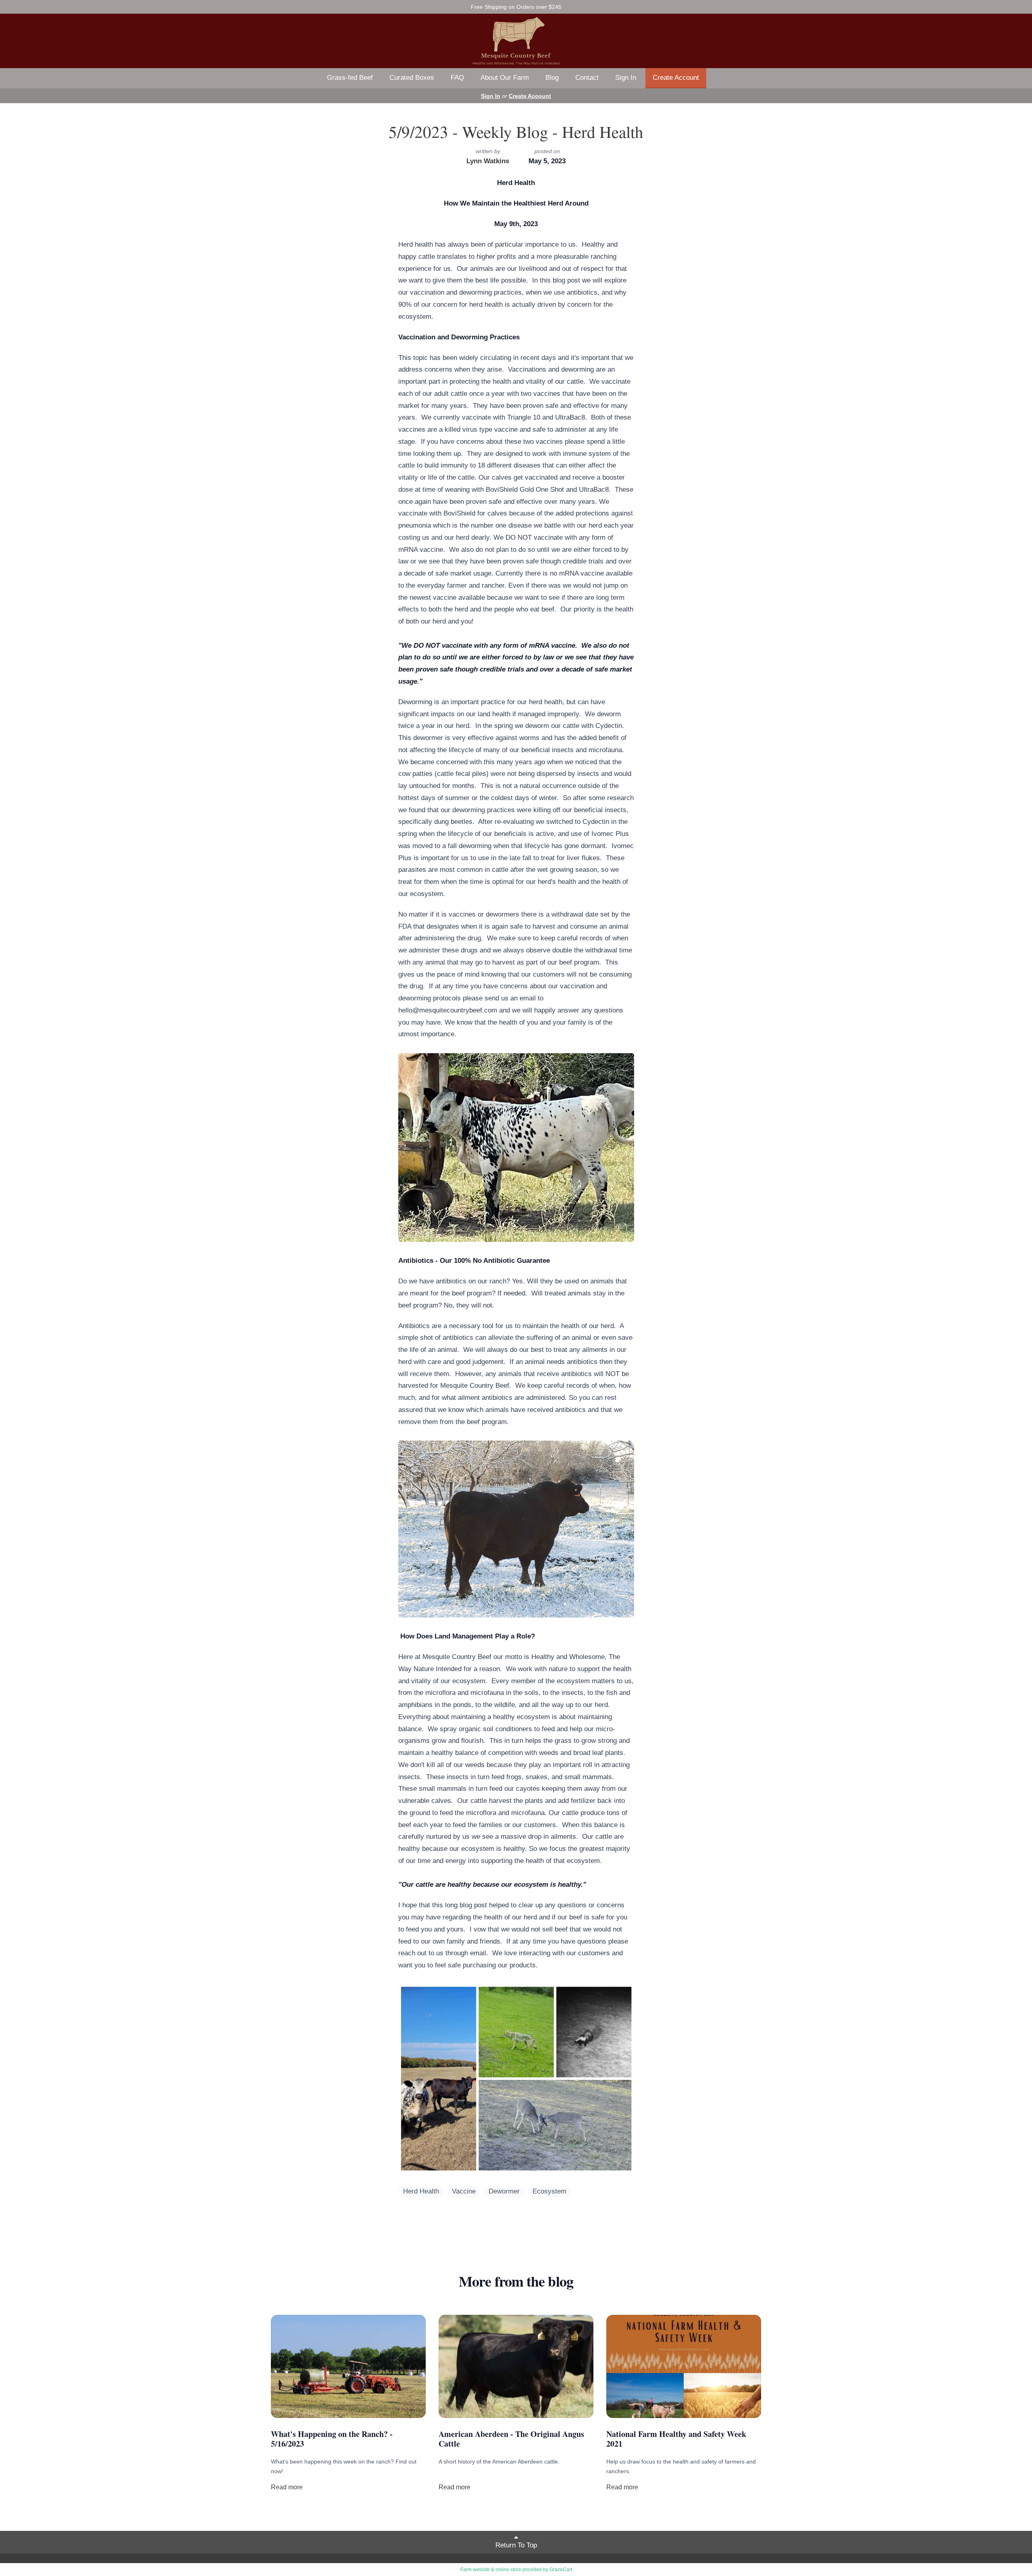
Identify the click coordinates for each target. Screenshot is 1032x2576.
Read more (287, 2487)
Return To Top (516, 2545)
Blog (552, 78)
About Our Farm (505, 78)
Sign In (626, 78)
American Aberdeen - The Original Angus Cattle (511, 2439)
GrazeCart (561, 2570)
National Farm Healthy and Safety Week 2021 (676, 2439)
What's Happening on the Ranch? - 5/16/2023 (332, 2439)
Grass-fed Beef (350, 78)
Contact (587, 78)
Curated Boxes (412, 78)
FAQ (457, 78)
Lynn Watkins (488, 161)
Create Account (676, 78)
